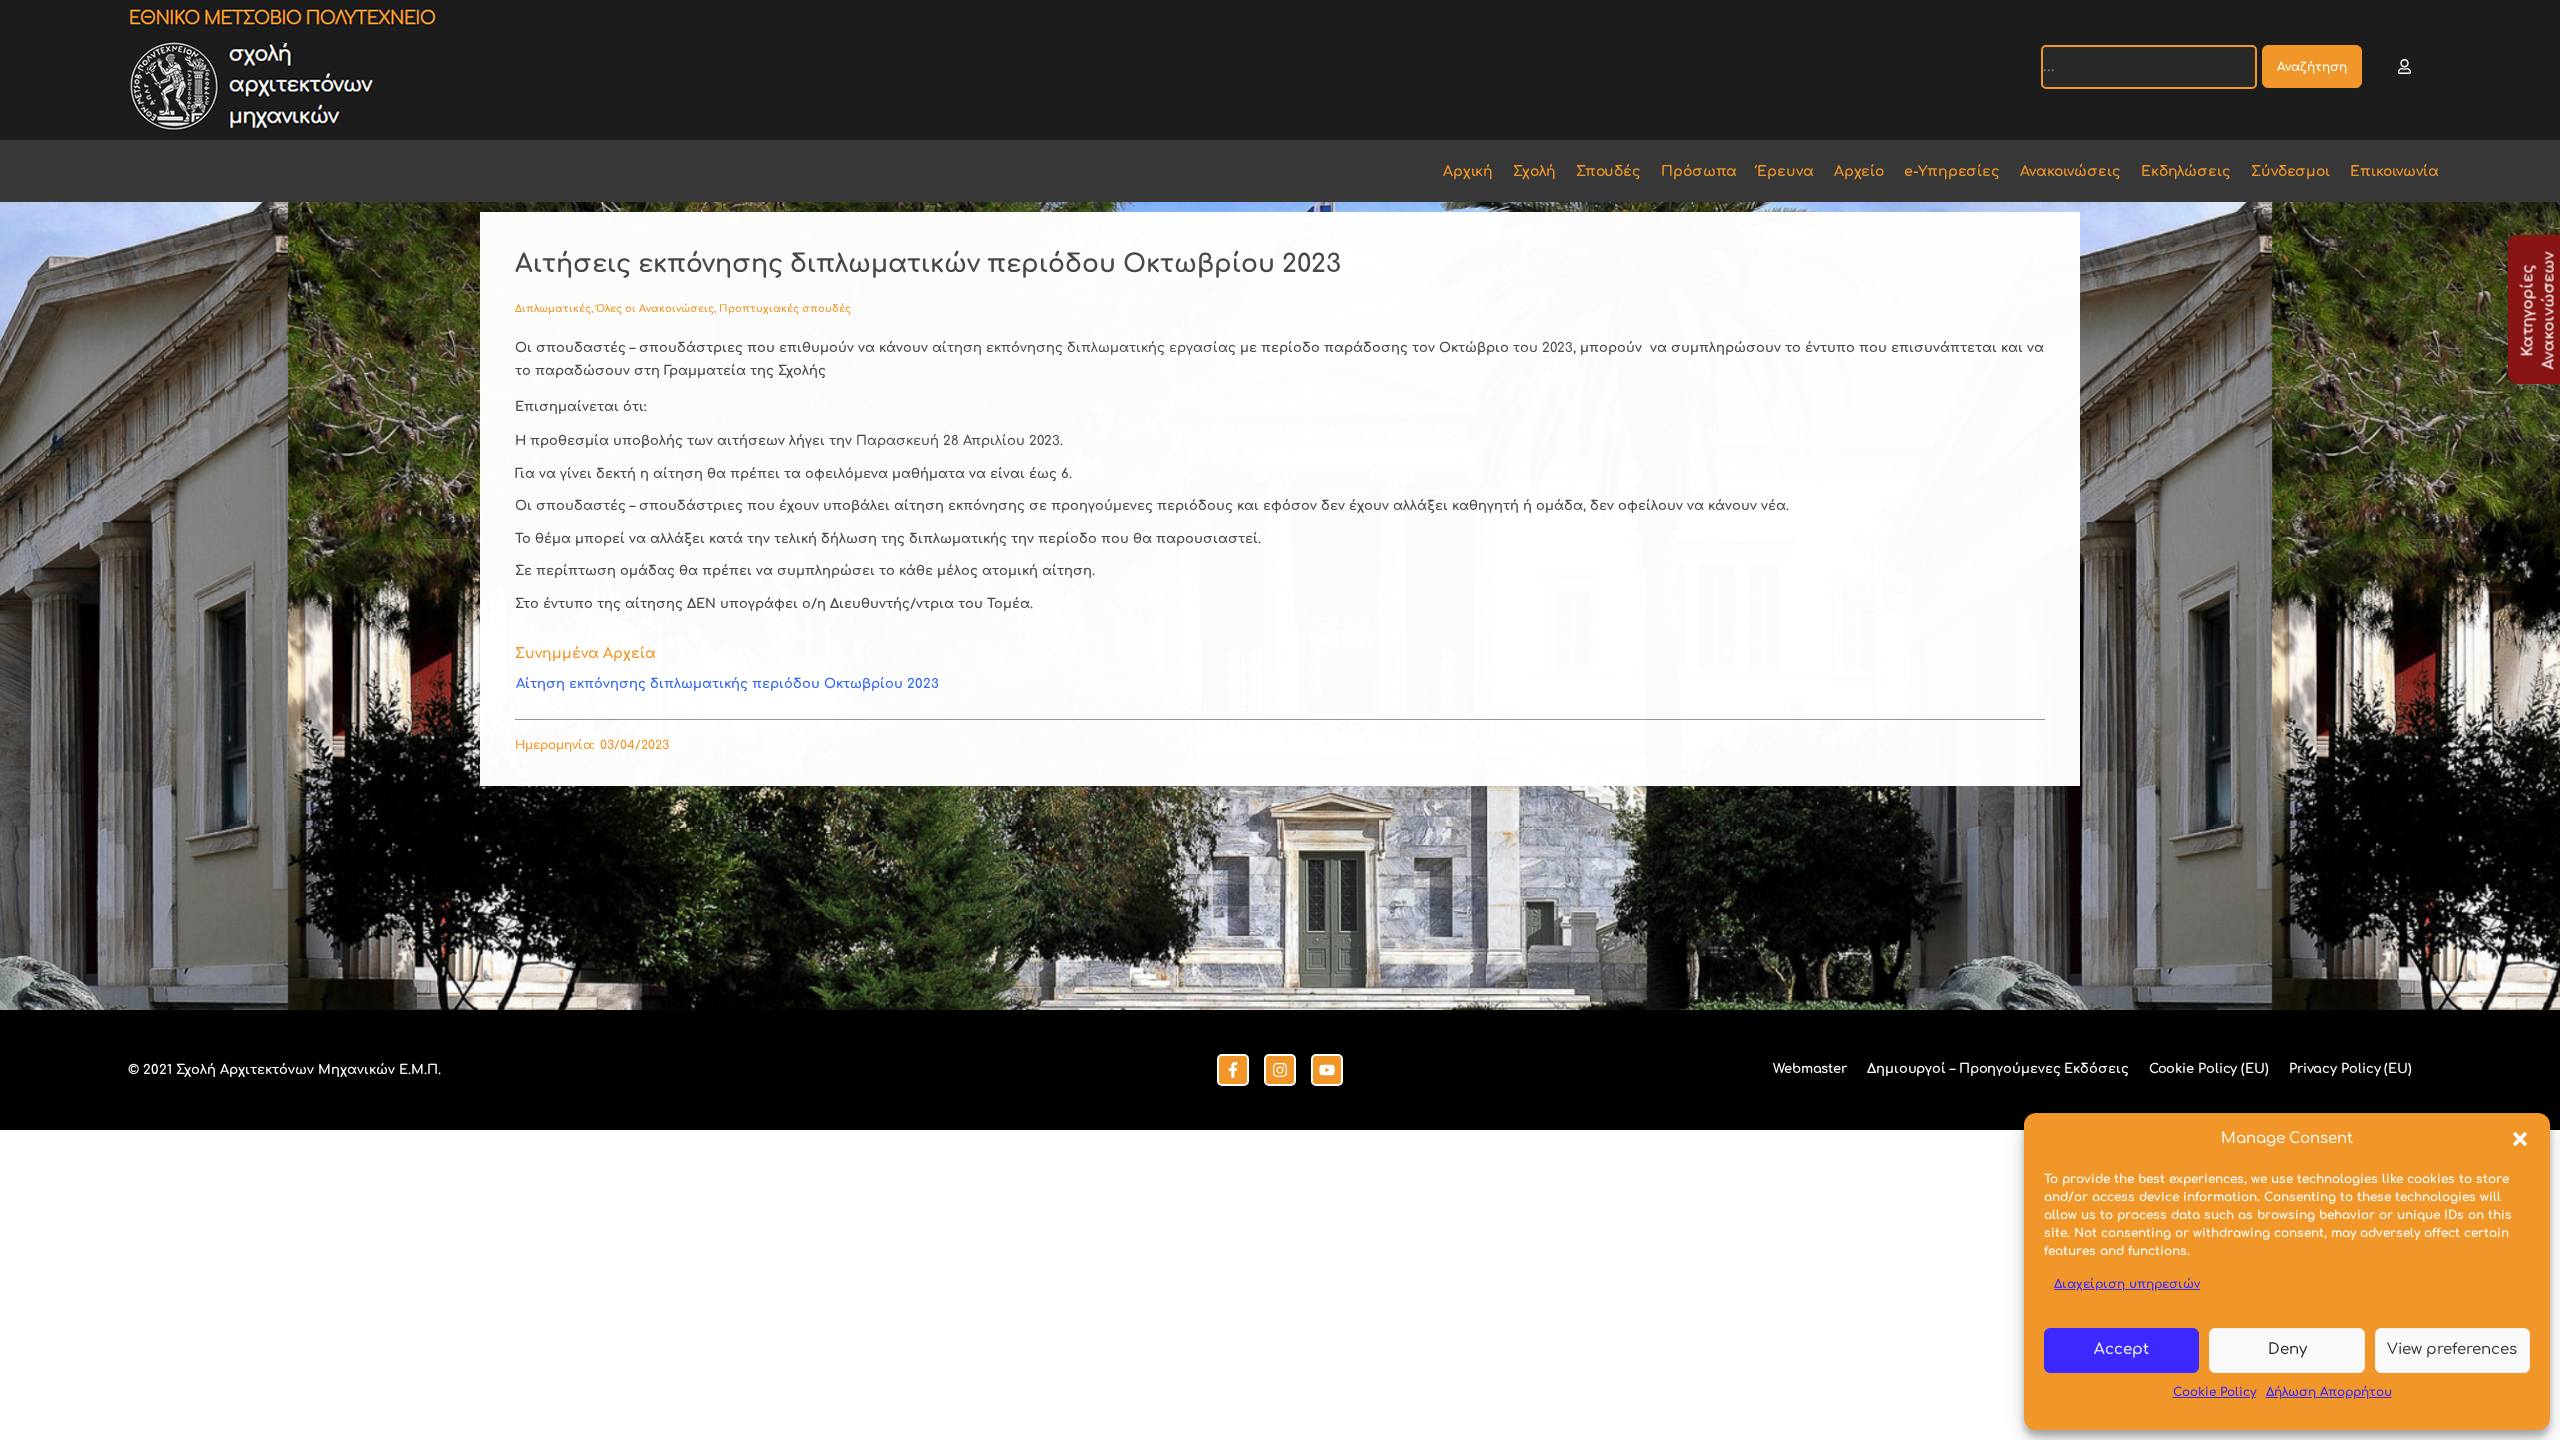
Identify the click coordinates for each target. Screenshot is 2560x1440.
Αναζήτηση (2312, 67)
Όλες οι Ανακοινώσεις (655, 308)
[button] (2520, 1139)
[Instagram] (1280, 1070)
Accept (2121, 1349)
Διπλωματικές (553, 308)
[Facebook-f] (1233, 1070)
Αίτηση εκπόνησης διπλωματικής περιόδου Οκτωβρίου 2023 (727, 684)
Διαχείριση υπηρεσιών (2127, 1284)
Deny (2287, 1349)
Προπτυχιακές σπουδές (785, 308)
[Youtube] (1327, 1070)
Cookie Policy (2214, 1392)
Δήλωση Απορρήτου (2329, 1392)
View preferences (2452, 1349)
